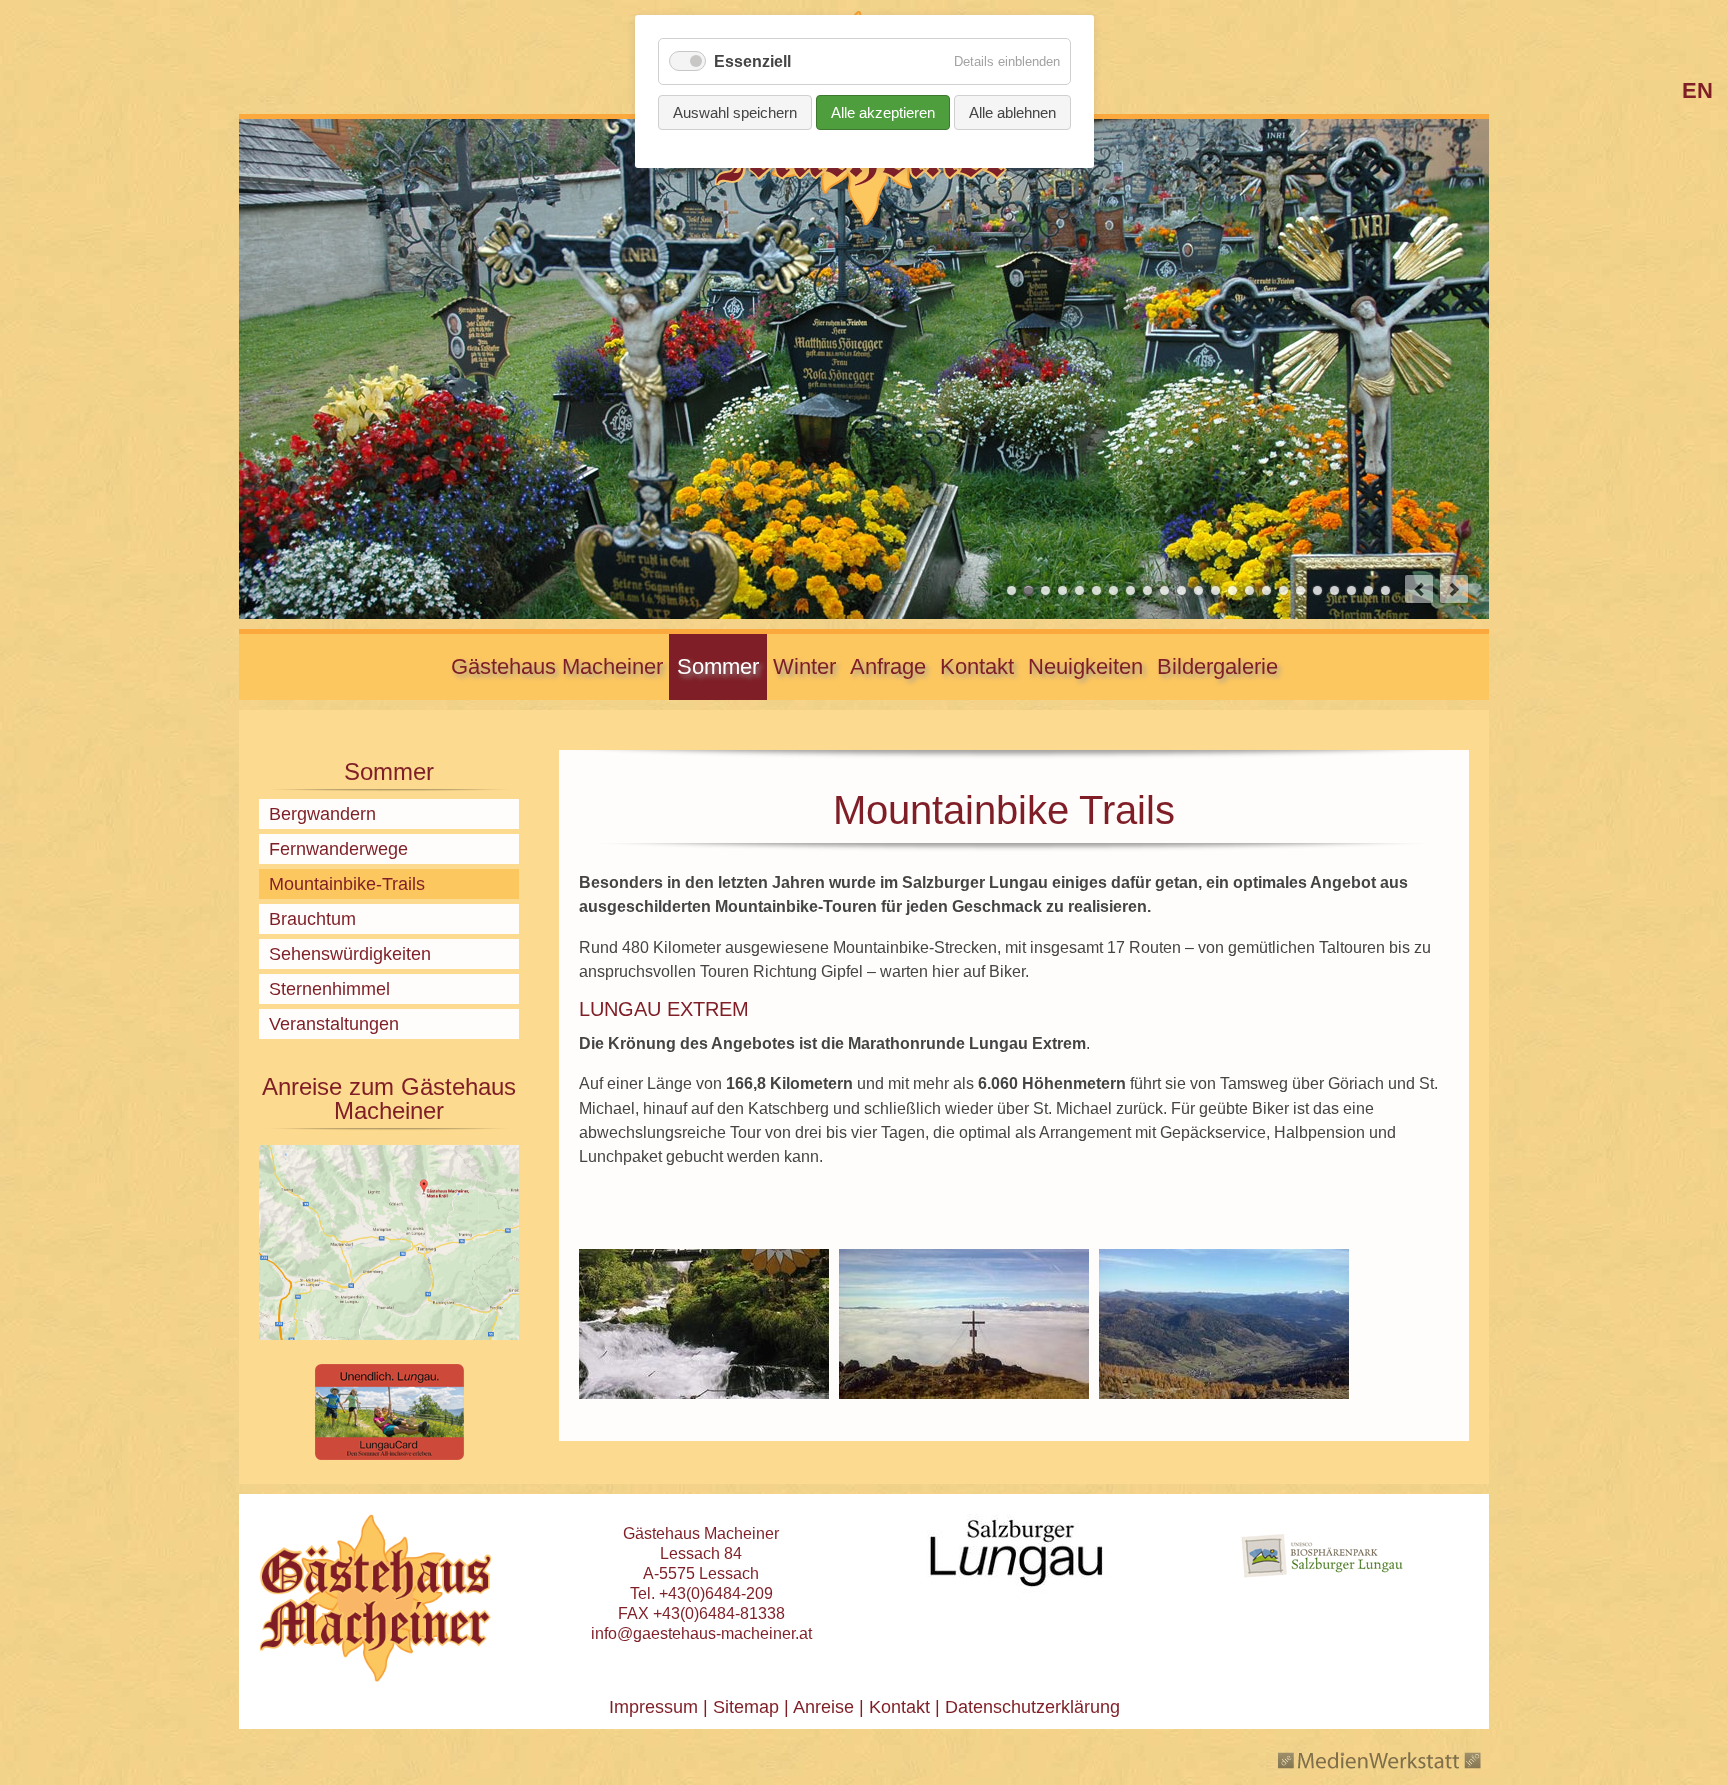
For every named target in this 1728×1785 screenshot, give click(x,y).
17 (1283, 590)
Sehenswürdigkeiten (350, 954)
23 (1385, 590)
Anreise (823, 1707)
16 (1266, 590)
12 (1198, 590)
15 (1249, 590)
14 (1232, 590)
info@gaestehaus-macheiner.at (701, 1633)
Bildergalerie (1217, 666)
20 (1334, 590)
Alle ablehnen (1012, 112)
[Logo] (864, 221)
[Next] (1454, 589)
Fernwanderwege (338, 849)
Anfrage (888, 666)
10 (1164, 590)
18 (1300, 590)
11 (1181, 590)
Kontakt (977, 666)
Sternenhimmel (329, 989)
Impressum (653, 1707)
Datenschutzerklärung (1030, 1707)
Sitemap (746, 1707)
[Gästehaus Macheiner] (375, 1598)
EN (1697, 90)
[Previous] (1419, 589)
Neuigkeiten (1085, 666)
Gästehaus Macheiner (557, 666)
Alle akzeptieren (883, 112)
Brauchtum (312, 919)
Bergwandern (322, 814)
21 (1351, 590)
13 (1215, 590)
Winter (804, 666)
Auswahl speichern (735, 112)
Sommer (718, 666)
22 (1368, 590)
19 (1317, 590)
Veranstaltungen (334, 1024)
